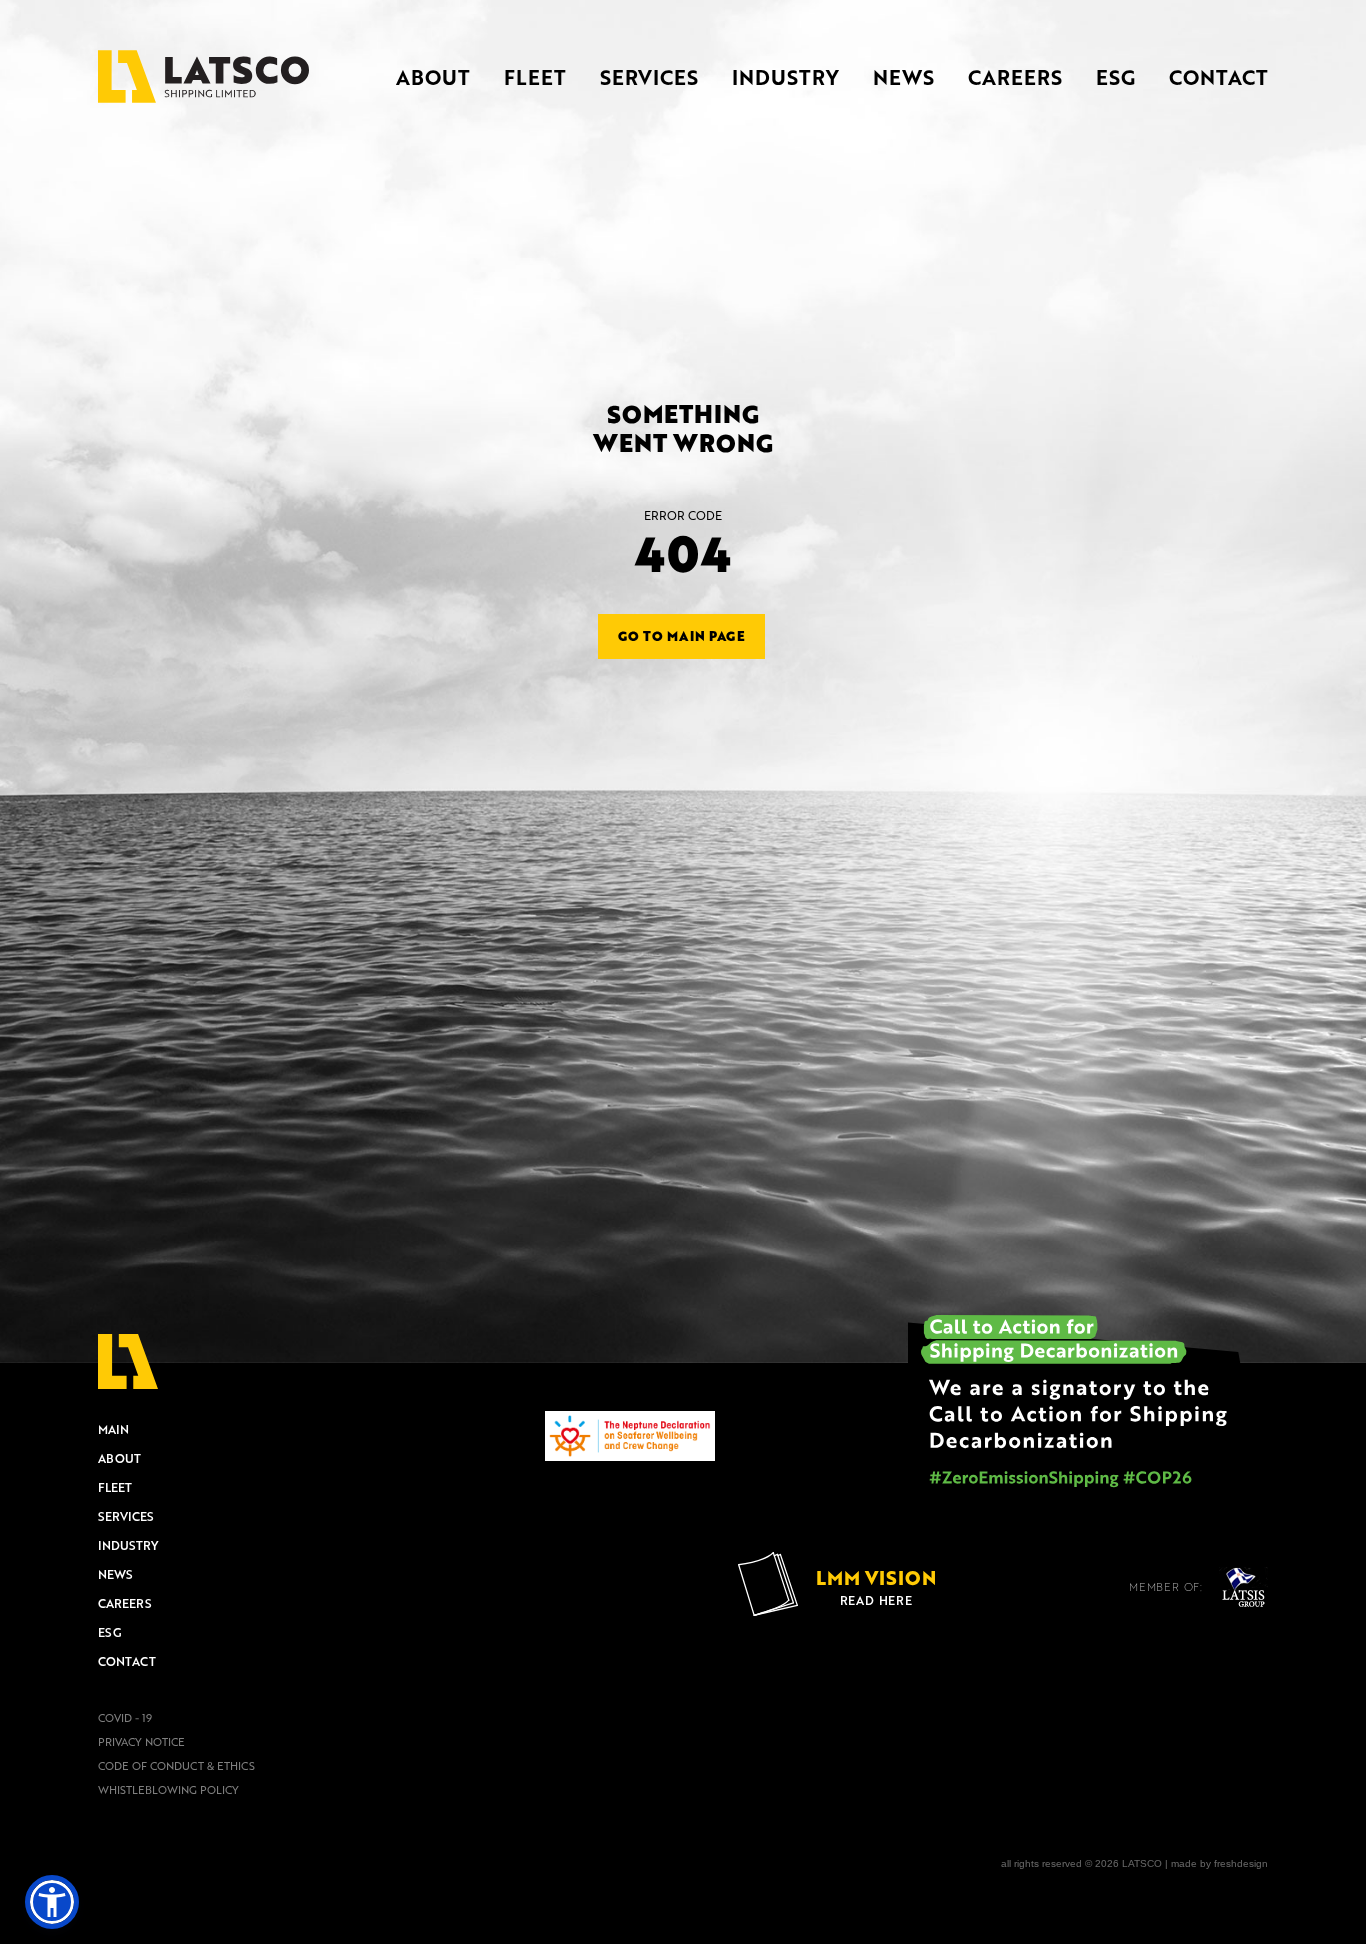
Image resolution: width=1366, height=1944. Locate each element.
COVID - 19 (125, 1718)
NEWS (903, 77)
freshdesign (1241, 1863)
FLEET (535, 77)
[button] (52, 1902)
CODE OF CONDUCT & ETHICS (176, 1766)
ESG (1115, 77)
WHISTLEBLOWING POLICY (168, 1790)
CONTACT (1218, 77)
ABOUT (433, 77)
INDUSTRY (785, 77)
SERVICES (649, 77)
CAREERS (1015, 77)
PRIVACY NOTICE (141, 1742)
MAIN (113, 1429)
